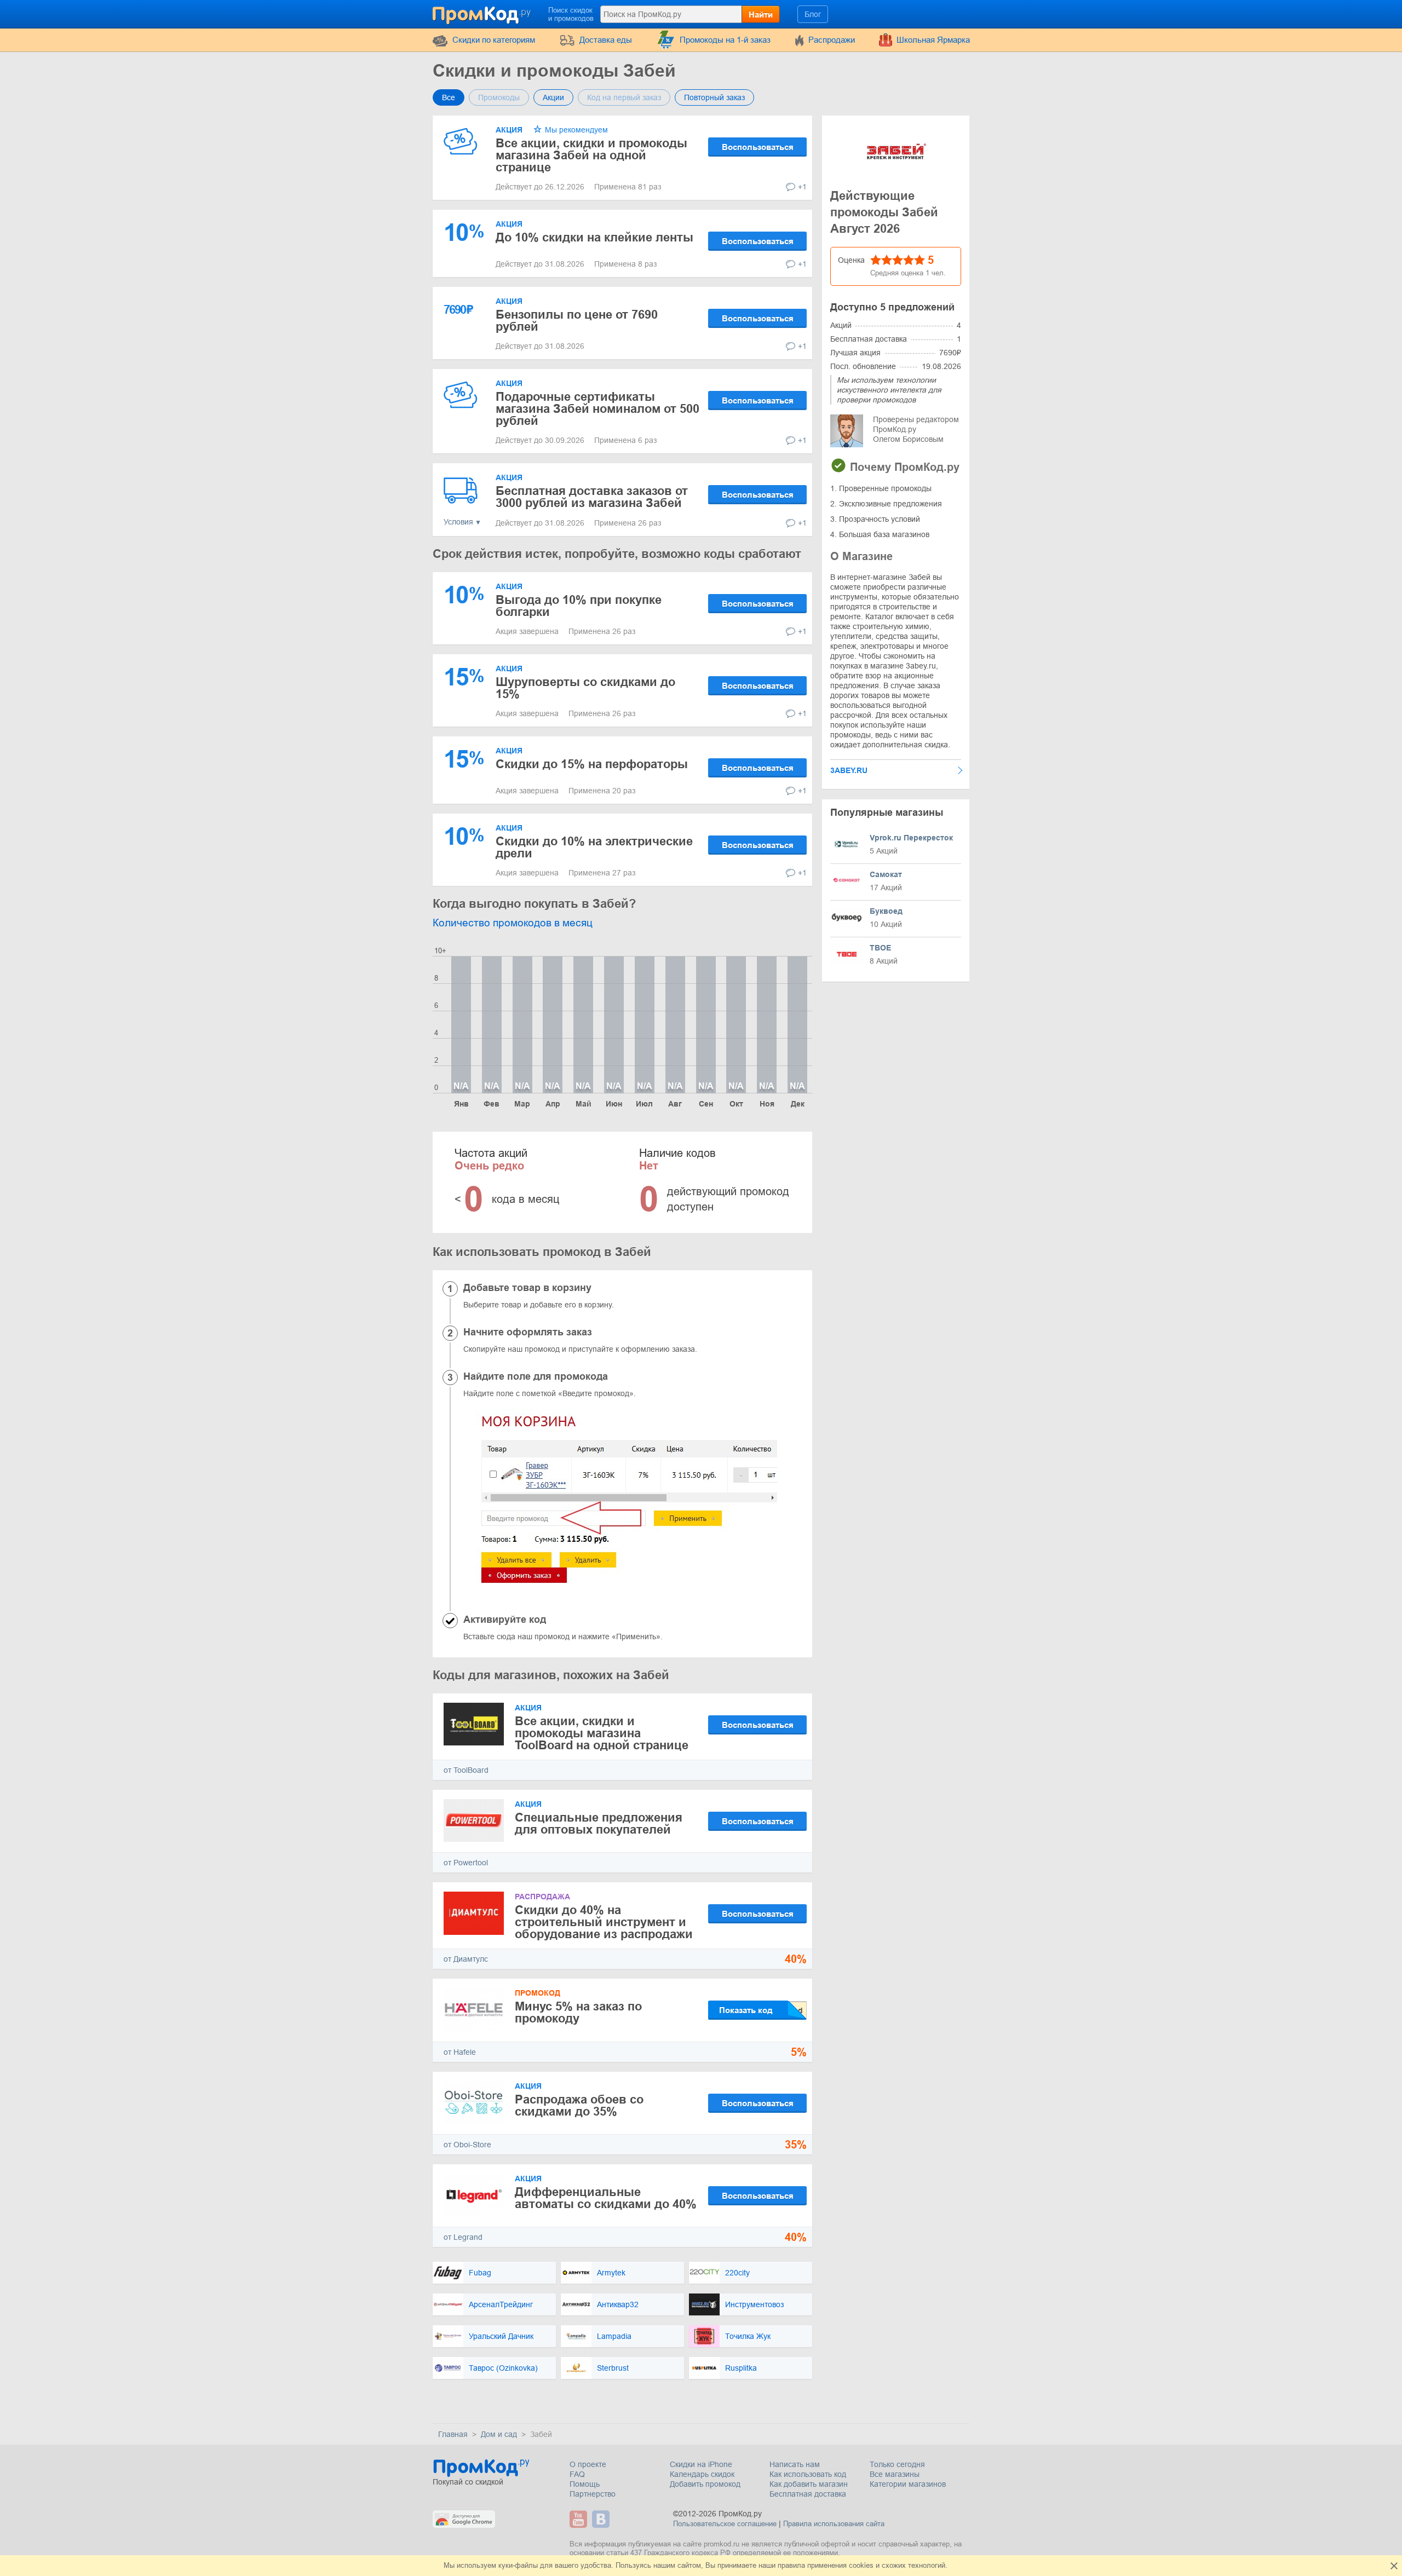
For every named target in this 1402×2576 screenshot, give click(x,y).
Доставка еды (606, 40)
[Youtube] (580, 2519)
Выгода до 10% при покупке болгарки (579, 606)
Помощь (585, 2484)
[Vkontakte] (602, 2519)
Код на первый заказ (624, 97)
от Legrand (463, 2237)
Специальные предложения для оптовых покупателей (599, 1823)
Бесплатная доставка (808, 2494)
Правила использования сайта (834, 2524)
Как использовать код (808, 2474)
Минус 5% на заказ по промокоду (578, 2012)
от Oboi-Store (467, 2145)
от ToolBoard (466, 1770)
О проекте (588, 2464)
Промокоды (499, 97)
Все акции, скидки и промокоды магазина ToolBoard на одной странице (602, 1733)
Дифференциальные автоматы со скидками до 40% (606, 2198)
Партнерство (593, 2494)
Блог (813, 14)
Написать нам (795, 2464)
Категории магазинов (908, 2484)
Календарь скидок (702, 2474)
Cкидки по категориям (494, 40)
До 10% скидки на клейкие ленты (594, 237)
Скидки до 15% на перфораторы (592, 764)
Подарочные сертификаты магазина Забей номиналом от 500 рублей (597, 409)
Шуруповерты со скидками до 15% (585, 688)
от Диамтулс (466, 1959)
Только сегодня (897, 2464)
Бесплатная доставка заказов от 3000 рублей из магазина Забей (592, 497)
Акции (553, 97)
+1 (802, 187)
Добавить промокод (705, 2484)
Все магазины (895, 2474)
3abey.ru (849, 770)
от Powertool (466, 1863)
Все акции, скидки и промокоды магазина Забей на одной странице (591, 155)
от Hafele (460, 2052)
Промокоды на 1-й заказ (725, 40)
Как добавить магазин (809, 2484)
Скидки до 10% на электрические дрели (594, 847)
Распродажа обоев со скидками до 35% (579, 2105)
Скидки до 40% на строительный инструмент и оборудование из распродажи (604, 1922)
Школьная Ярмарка (933, 40)
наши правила (782, 2565)
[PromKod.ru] (482, 13)
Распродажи (832, 40)
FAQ (577, 2474)
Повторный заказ (714, 97)
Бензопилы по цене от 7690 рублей (577, 321)
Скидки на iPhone (701, 2464)
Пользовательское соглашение (725, 2524)
